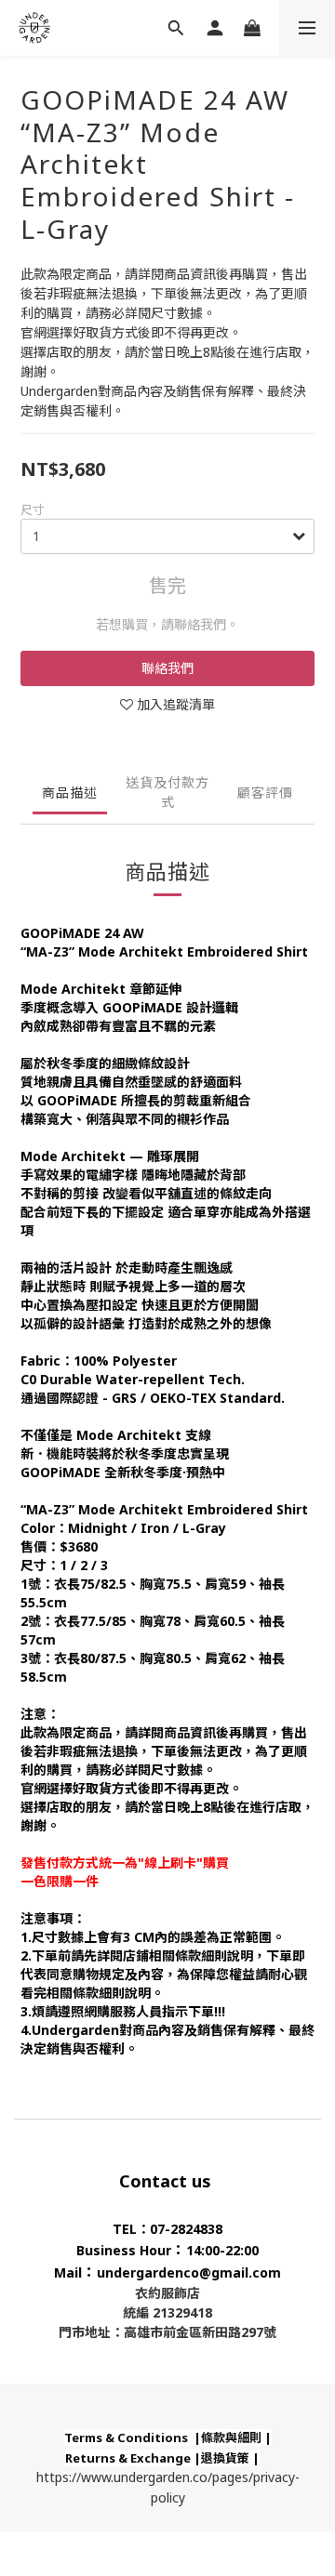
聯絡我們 (167, 668)
